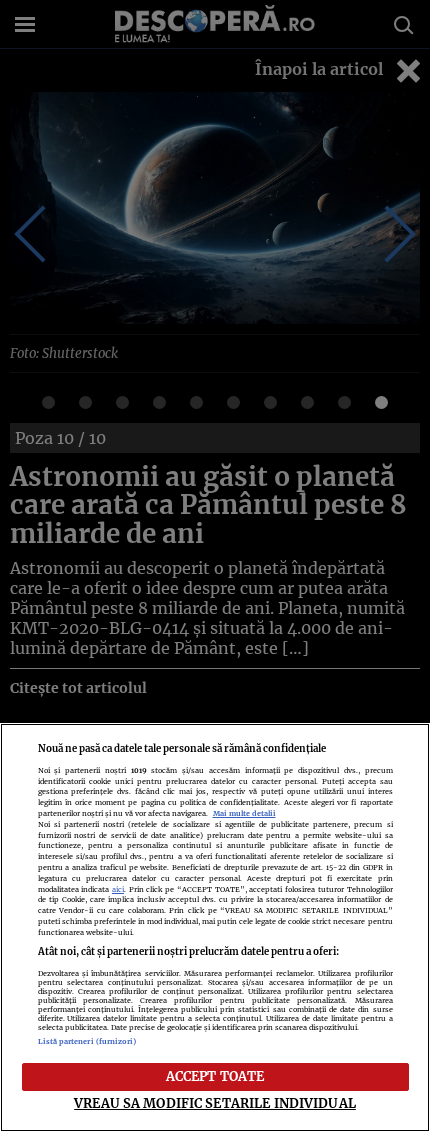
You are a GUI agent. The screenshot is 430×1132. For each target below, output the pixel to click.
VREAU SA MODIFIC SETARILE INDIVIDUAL (215, 1103)
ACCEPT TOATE (215, 1076)
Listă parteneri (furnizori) (87, 1041)
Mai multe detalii (244, 813)
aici (118, 889)
